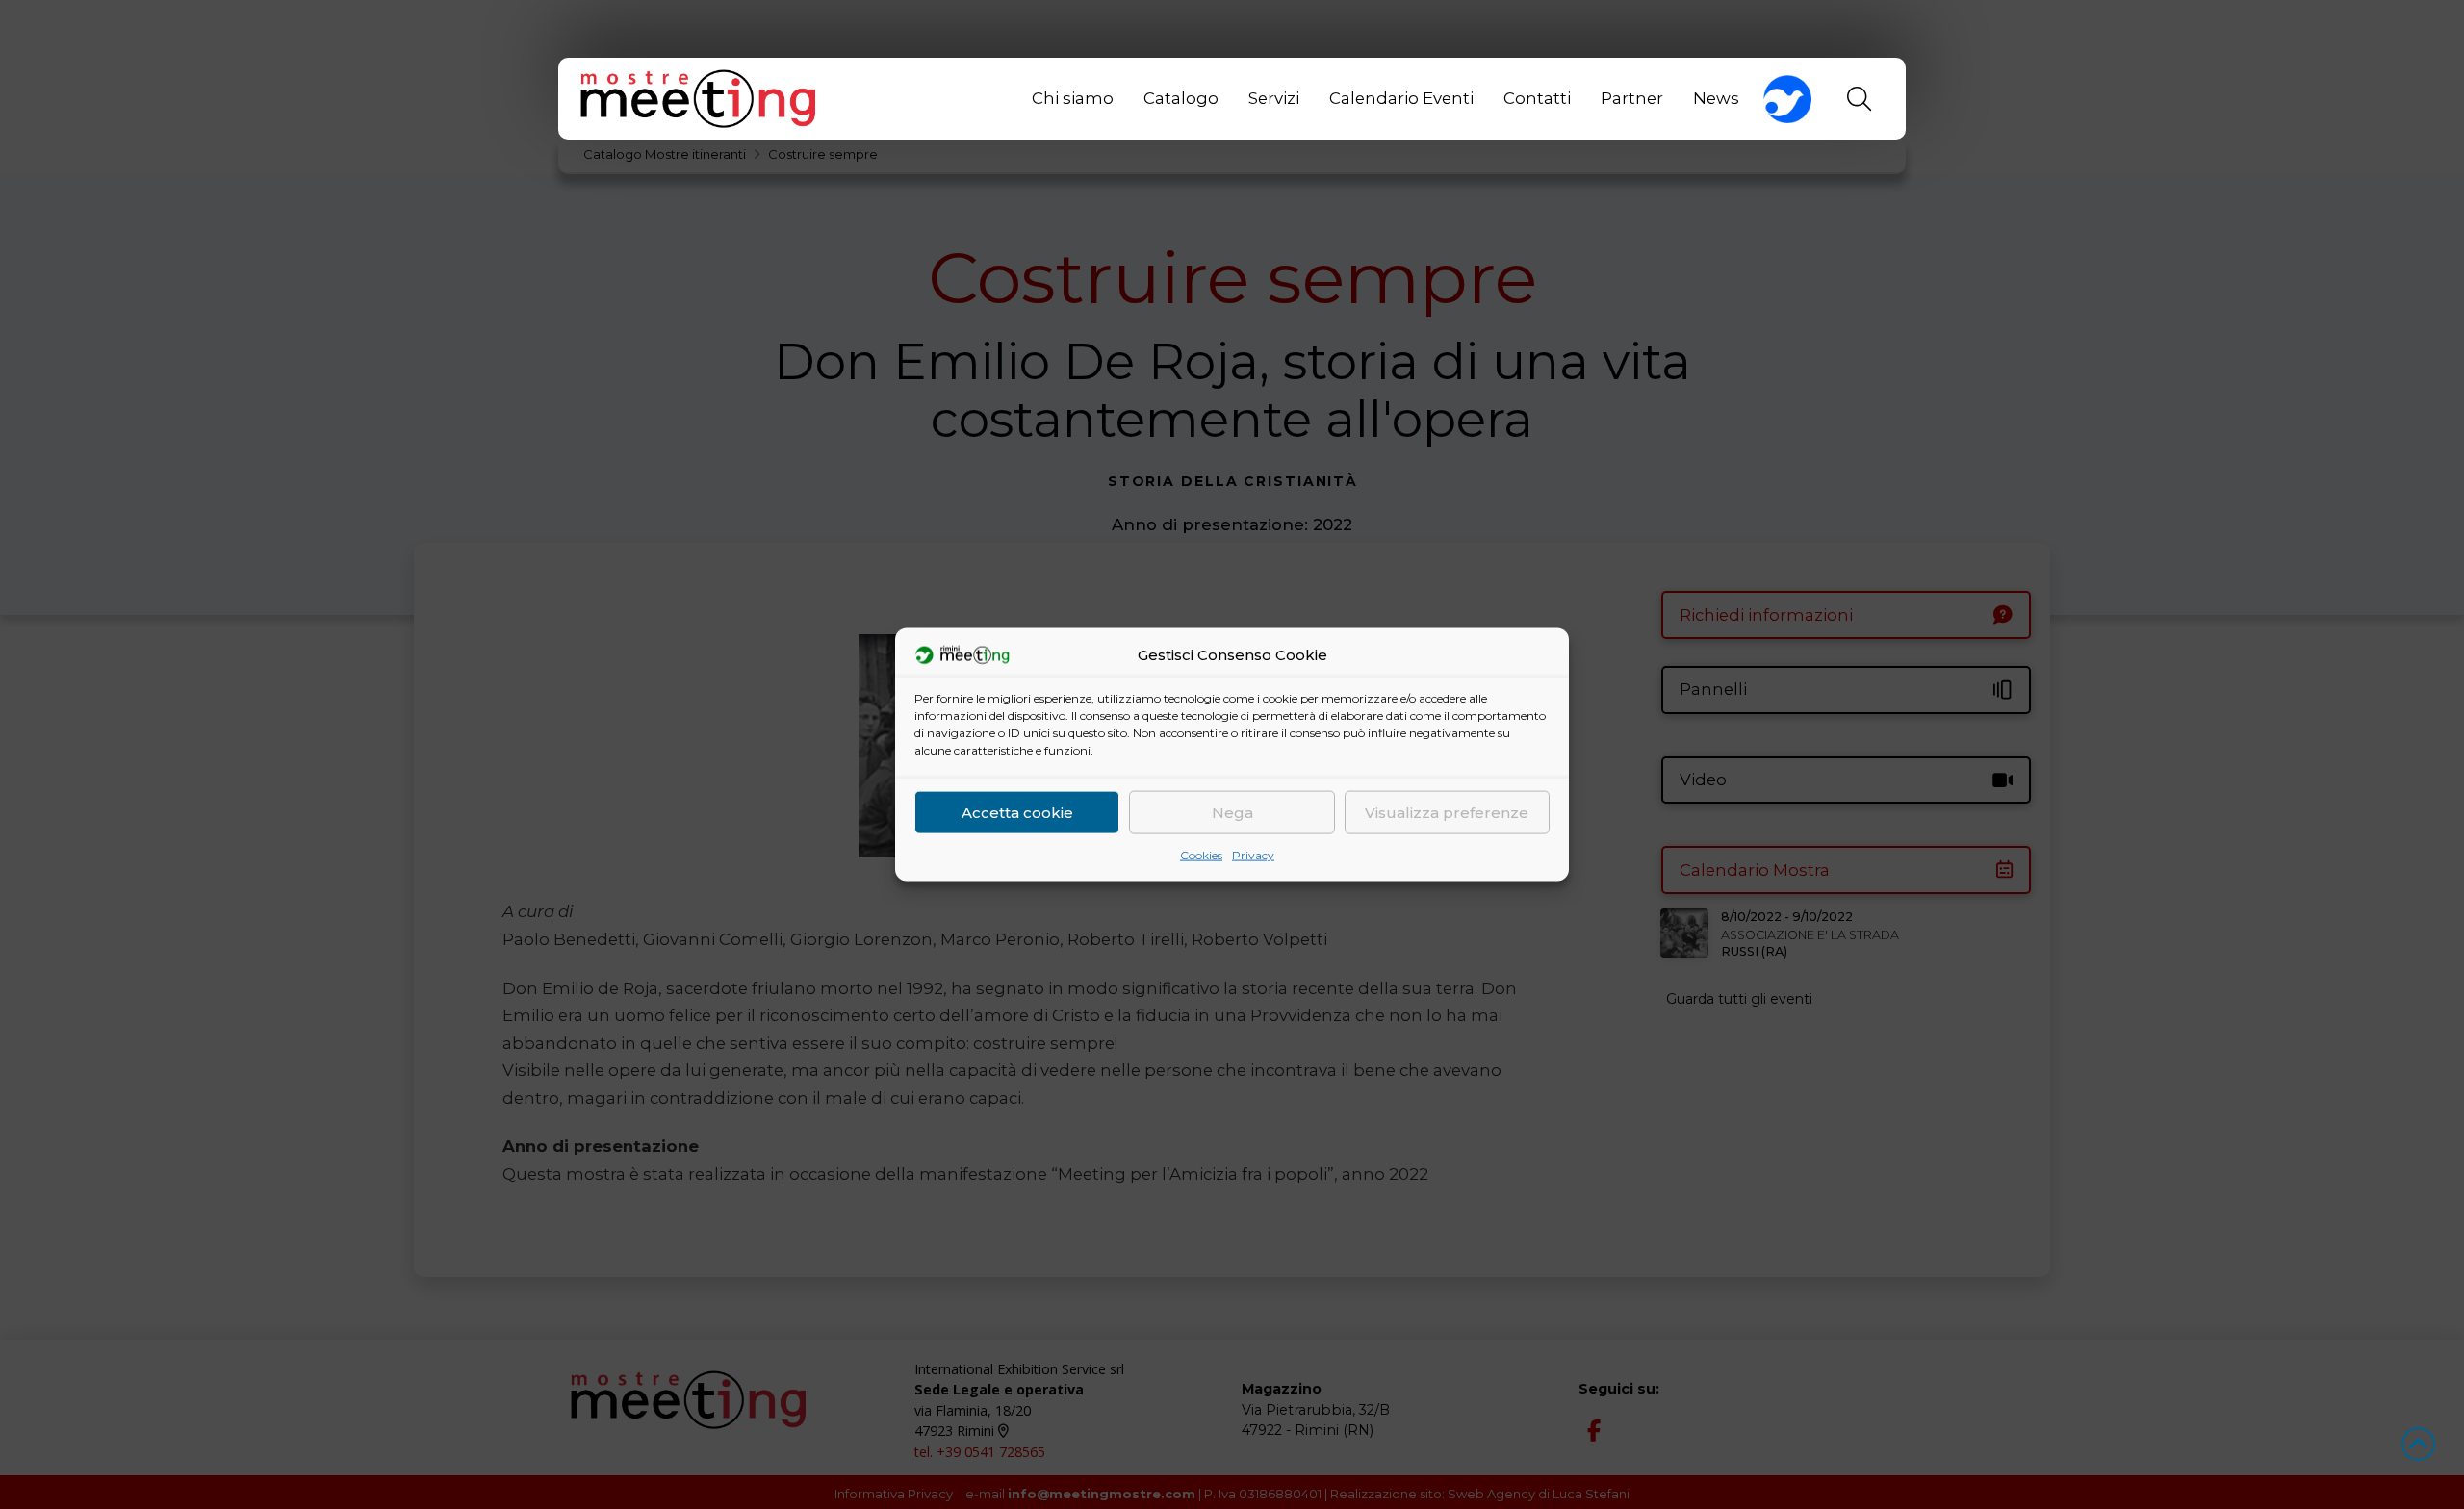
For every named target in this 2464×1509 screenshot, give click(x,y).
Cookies (1201, 855)
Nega (1232, 812)
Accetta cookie (1017, 812)
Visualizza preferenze (1447, 812)
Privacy (1253, 855)
